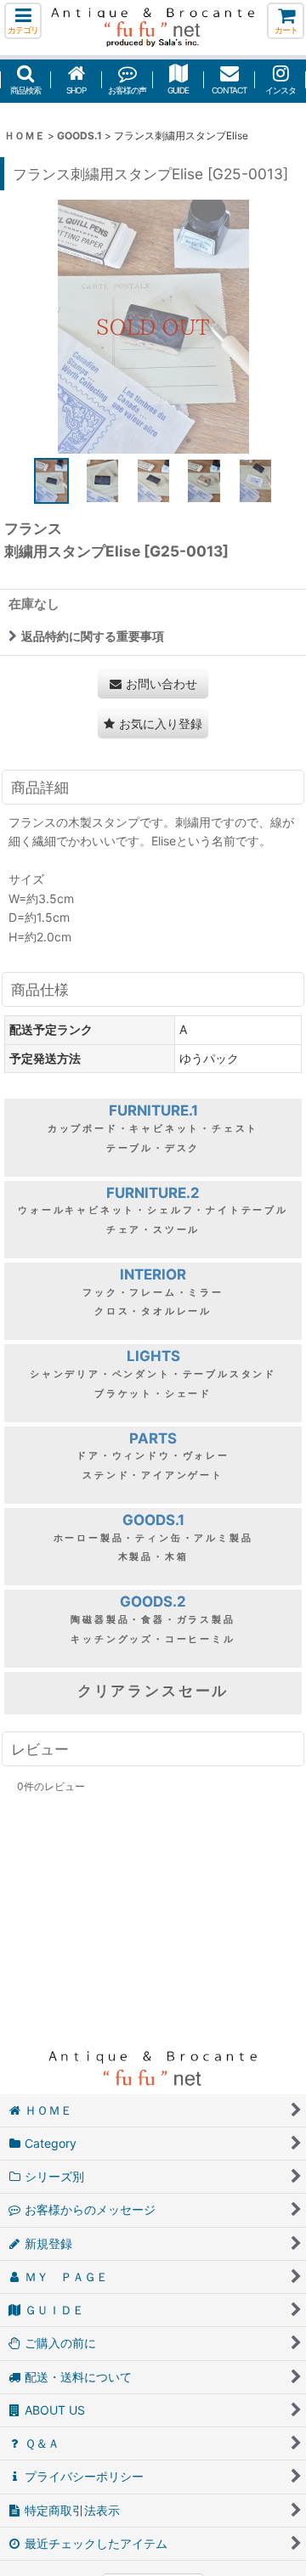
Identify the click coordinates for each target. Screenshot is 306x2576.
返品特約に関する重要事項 (93, 636)
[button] (23, 21)
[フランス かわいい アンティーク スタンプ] (153, 326)
